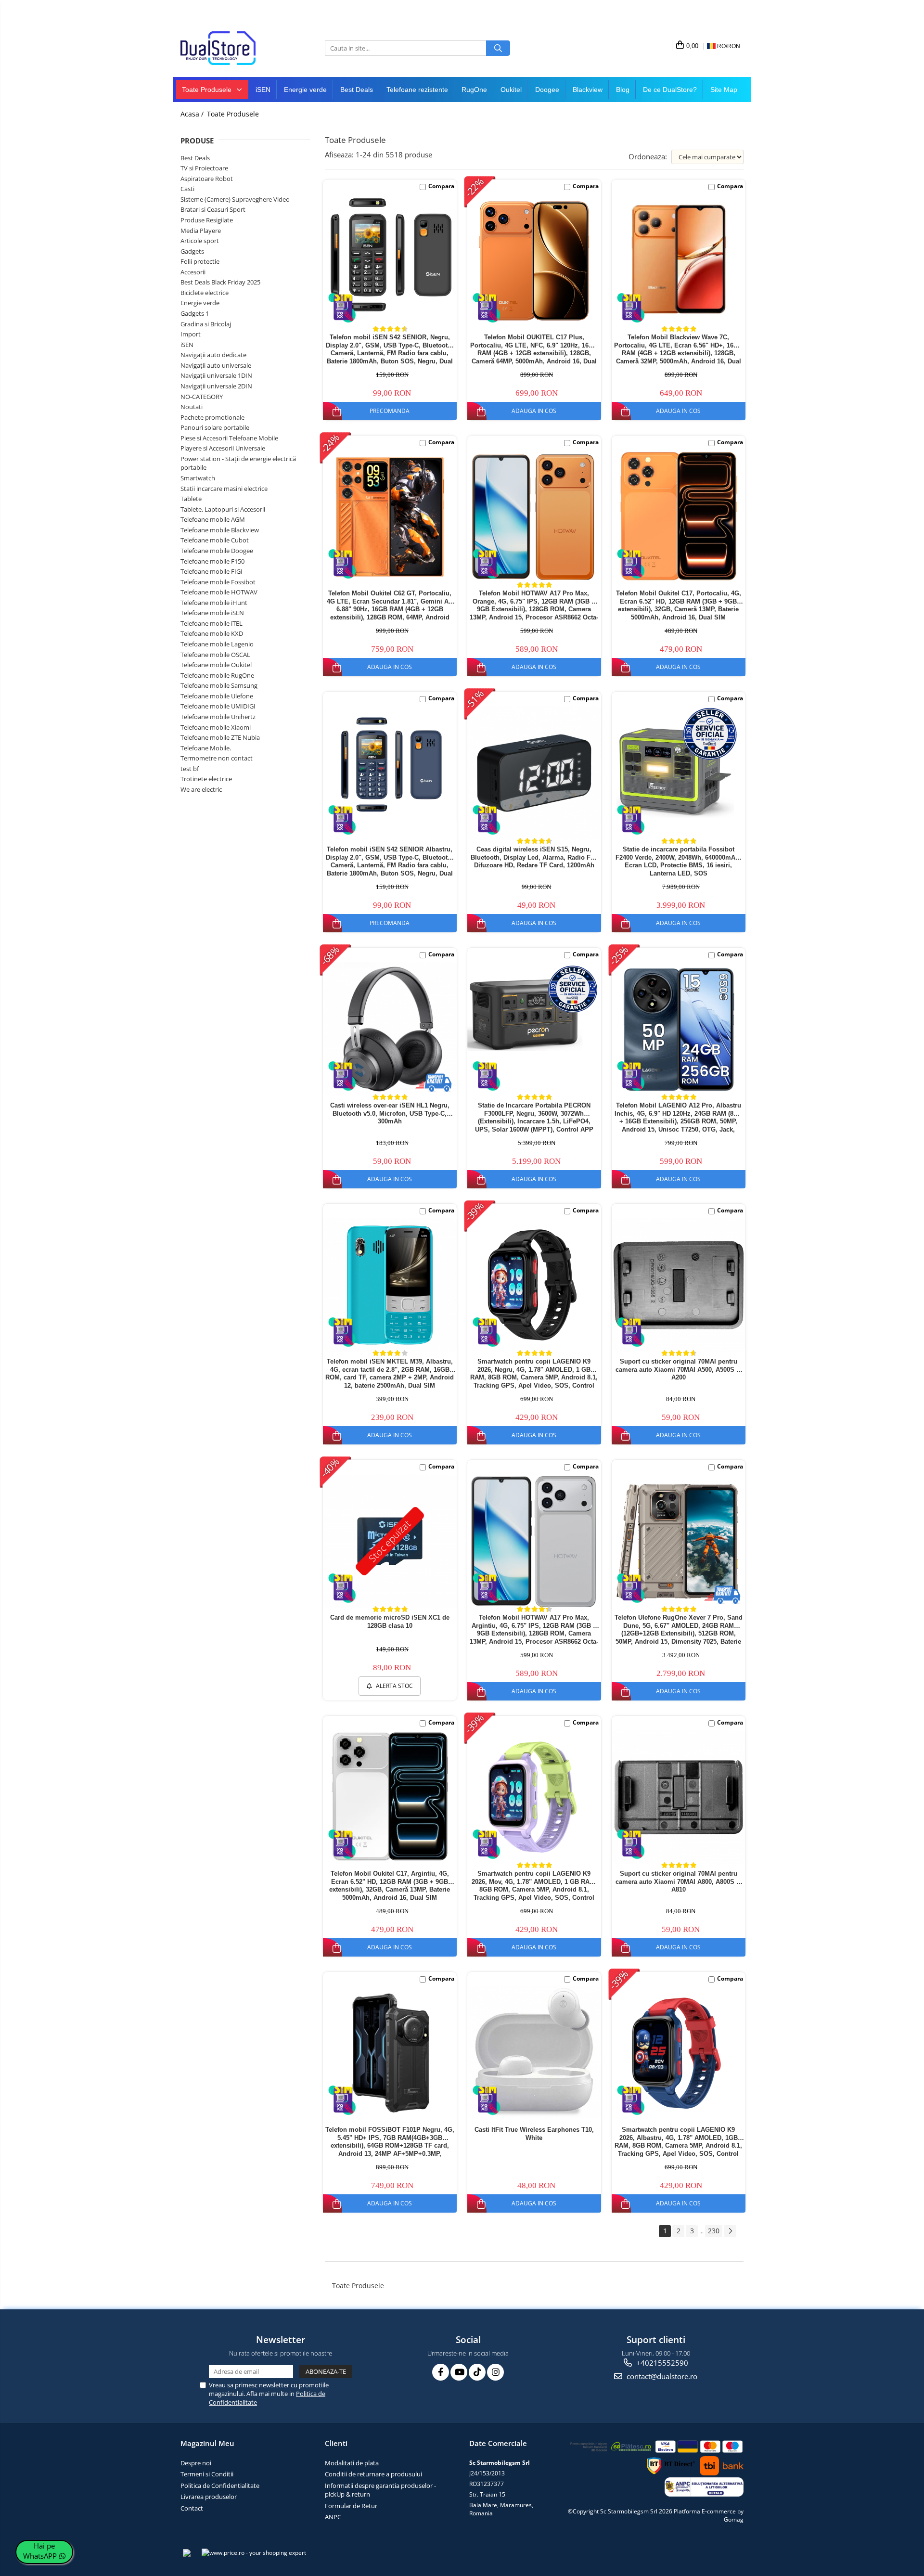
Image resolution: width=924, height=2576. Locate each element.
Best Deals (357, 90)
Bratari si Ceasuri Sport (213, 209)
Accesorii (193, 272)
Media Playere (201, 231)
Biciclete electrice (205, 293)
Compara (441, 186)
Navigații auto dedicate (213, 355)
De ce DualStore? (670, 90)
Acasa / (193, 114)
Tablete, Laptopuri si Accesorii (223, 509)
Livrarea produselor (209, 2497)
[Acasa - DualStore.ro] (229, 48)
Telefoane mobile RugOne (217, 675)
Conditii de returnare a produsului (373, 2474)
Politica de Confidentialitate (220, 2486)
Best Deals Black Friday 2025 (220, 282)
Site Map (724, 90)
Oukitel (511, 90)
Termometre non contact (217, 758)
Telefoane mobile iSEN (212, 613)
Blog (623, 90)
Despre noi (196, 2463)
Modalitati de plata (352, 2463)
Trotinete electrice (206, 779)
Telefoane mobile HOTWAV (219, 592)
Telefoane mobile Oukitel (216, 665)
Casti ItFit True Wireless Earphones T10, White (534, 2134)
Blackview (588, 90)
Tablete (191, 499)
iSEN (263, 90)
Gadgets (192, 251)
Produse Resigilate (207, 220)
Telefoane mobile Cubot (215, 540)
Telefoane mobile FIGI (212, 571)
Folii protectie (200, 261)
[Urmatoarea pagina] (730, 2231)
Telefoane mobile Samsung (219, 685)
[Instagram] (495, 2372)
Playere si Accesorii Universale (223, 448)
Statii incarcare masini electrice (224, 489)
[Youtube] (459, 2372)
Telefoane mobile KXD (212, 633)
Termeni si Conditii (207, 2474)
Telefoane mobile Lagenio (217, 644)
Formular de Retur (351, 2506)
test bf (190, 769)
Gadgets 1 (195, 313)
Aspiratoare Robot (207, 179)
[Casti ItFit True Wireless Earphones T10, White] (534, 2052)
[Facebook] (441, 2372)
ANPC (333, 2517)
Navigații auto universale (216, 365)
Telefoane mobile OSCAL (215, 655)
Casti (187, 189)
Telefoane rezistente (417, 90)
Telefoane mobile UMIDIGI (218, 706)
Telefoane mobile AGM (213, 519)
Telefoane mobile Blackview (220, 530)
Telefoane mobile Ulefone (217, 696)
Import (191, 334)
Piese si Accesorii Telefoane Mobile (229, 438)
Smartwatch (198, 478)
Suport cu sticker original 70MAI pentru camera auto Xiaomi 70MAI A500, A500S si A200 (679, 1370)
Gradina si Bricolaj (206, 324)
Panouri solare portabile (215, 427)
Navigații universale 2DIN (216, 386)
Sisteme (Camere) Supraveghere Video (235, 199)
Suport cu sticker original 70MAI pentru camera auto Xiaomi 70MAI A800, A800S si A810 (679, 1882)
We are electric (201, 789)
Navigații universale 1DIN (216, 375)
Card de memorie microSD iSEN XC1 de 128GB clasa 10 (390, 1622)
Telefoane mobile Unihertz (218, 717)
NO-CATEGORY (202, 397)
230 (714, 2231)
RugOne (474, 90)
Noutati (192, 407)
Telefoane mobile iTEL (212, 623)
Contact (192, 2508)
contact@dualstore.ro (661, 2376)
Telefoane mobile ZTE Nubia (220, 737)
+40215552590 (661, 2363)
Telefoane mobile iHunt (214, 603)
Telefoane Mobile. (206, 748)
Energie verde (305, 90)
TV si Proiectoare (204, 168)
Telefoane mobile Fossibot (218, 582)
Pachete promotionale (212, 417)
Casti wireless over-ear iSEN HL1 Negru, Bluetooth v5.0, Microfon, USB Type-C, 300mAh (390, 1114)
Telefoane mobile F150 (212, 561)
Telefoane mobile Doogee (217, 551)
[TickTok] (477, 2372)
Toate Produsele (208, 90)
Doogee (547, 90)
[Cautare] (498, 48)
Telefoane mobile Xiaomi (216, 727)
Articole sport (200, 241)
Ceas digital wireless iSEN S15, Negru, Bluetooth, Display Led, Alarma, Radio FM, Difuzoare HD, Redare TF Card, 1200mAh (534, 857)
